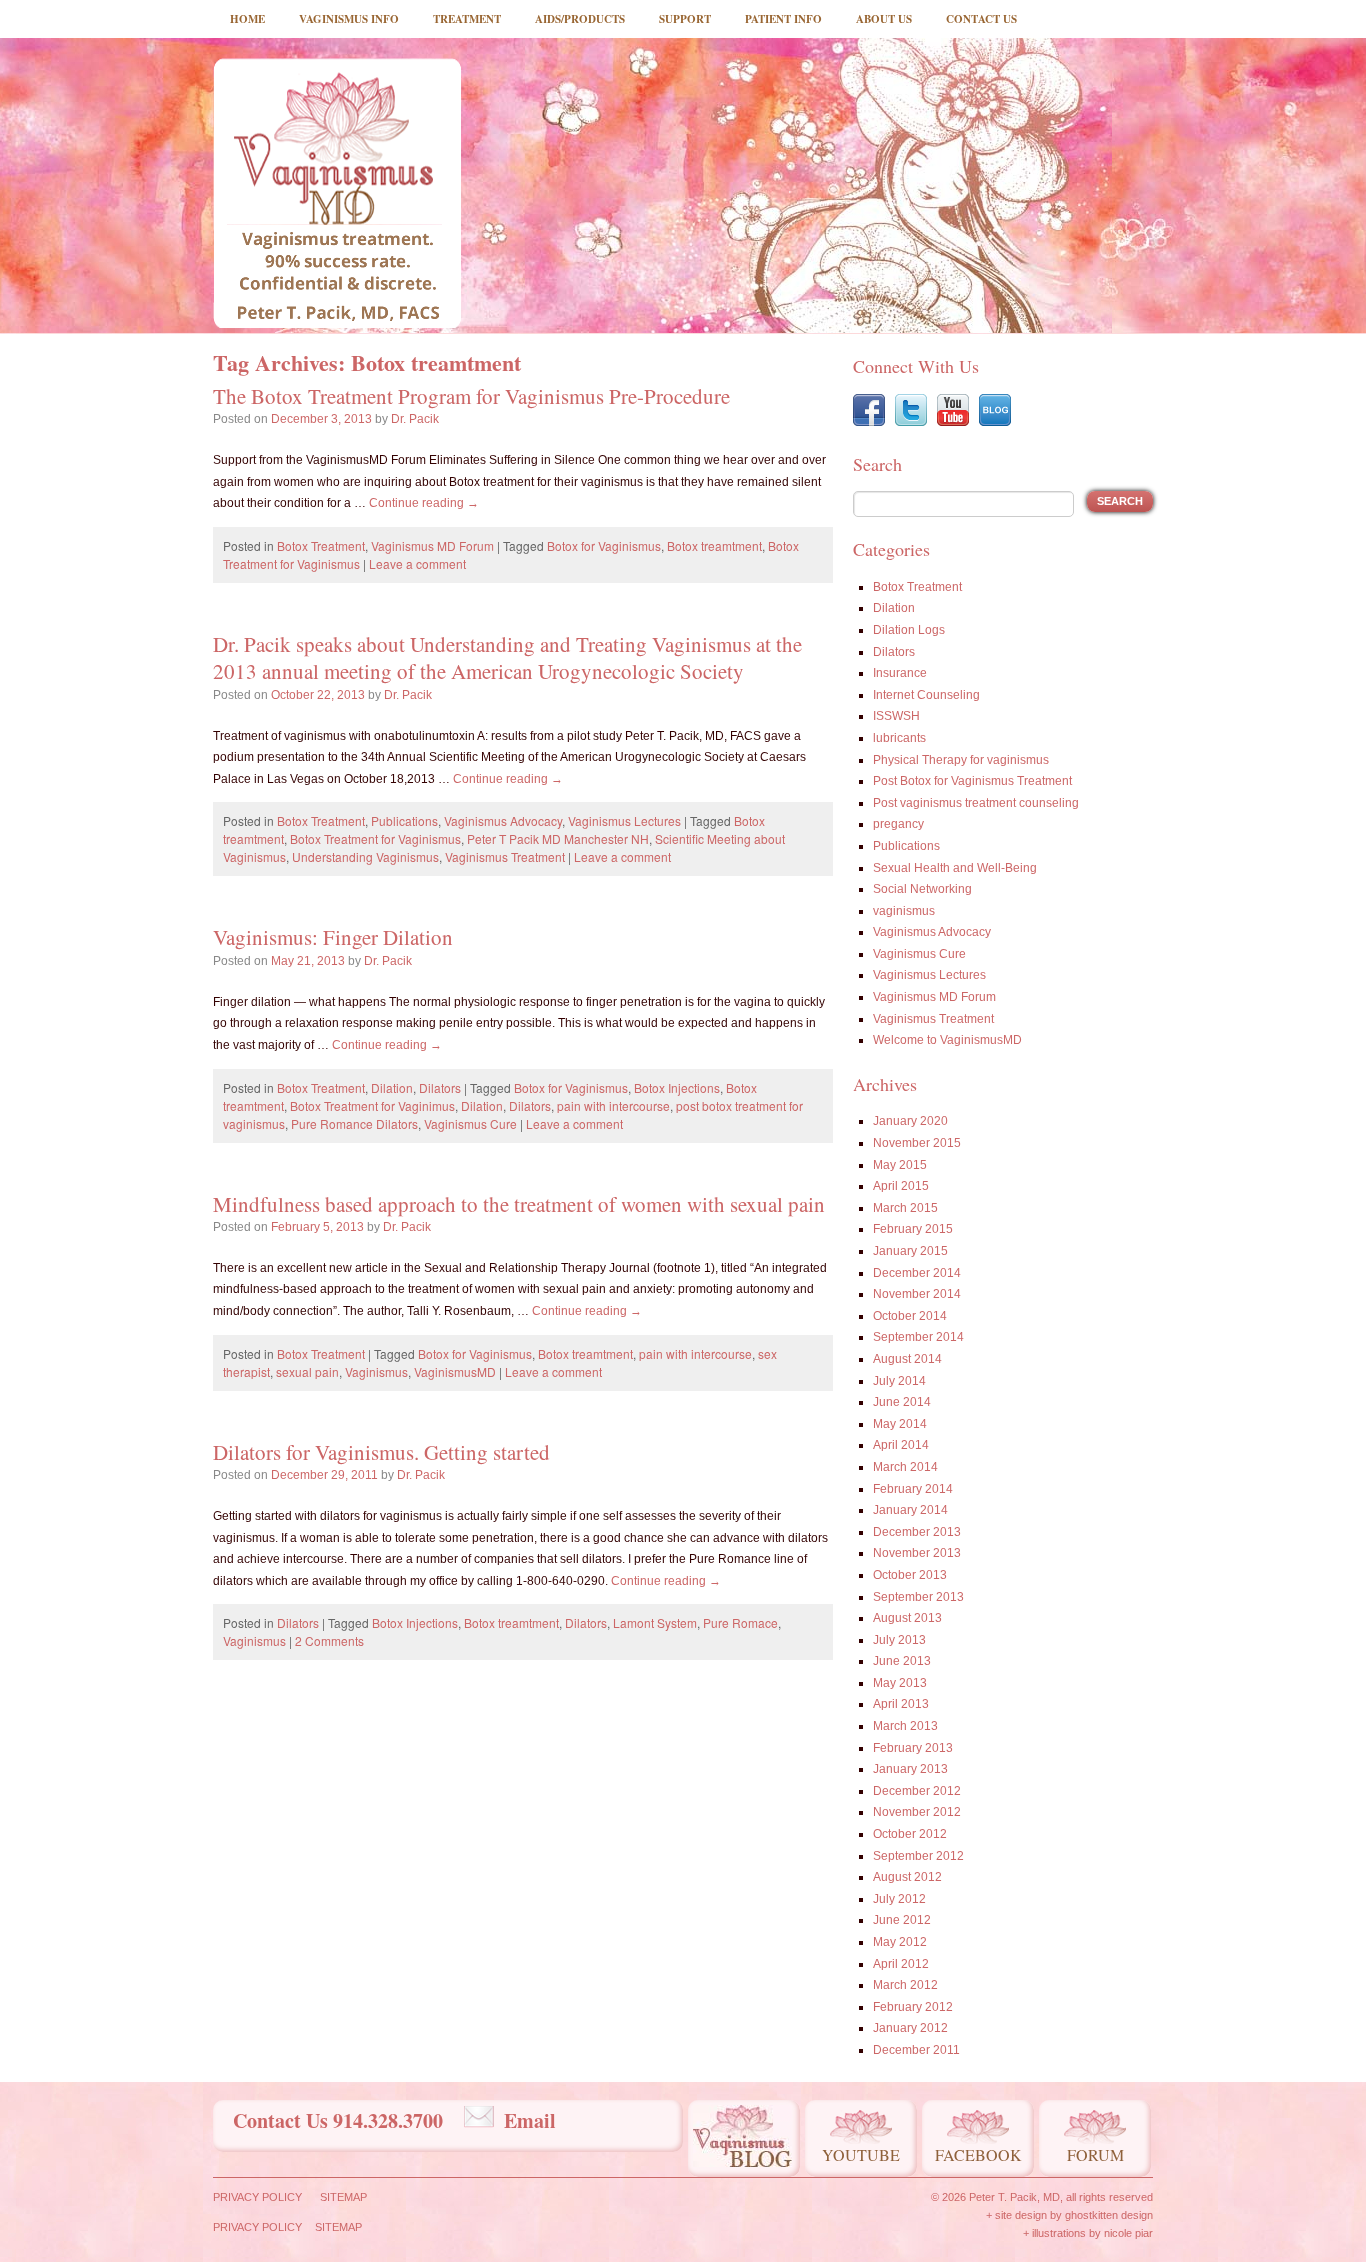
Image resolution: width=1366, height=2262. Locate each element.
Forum (1095, 2154)
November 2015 (917, 1143)
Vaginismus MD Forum (432, 545)
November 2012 (917, 1812)
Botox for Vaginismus (604, 545)
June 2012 (902, 1920)
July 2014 (899, 1381)
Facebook (978, 2154)
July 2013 (899, 1640)
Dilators (440, 1087)
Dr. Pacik (415, 419)
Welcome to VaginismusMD (947, 1040)
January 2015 (910, 1251)
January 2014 (910, 1510)
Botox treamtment (714, 545)
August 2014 (907, 1359)
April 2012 (901, 1964)
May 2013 (900, 1683)
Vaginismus (376, 1371)
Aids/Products (580, 19)
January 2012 (910, 2028)
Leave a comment (417, 563)
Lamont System (655, 1622)
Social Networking (922, 889)
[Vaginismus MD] (337, 193)
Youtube (861, 2154)
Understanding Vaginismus (365, 856)
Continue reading (424, 503)
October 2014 (910, 1316)
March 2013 (905, 1726)
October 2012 (910, 1834)
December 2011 (916, 2050)
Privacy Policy (257, 2197)
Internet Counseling (926, 695)
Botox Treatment (321, 545)
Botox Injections (677, 1087)
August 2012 (907, 1877)
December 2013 (917, 1532)
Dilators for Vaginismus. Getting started (381, 1452)
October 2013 (910, 1575)
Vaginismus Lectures (624, 820)
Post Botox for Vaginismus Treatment (972, 781)
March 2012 (905, 1985)
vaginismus (904, 911)
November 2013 (917, 1553)
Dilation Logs (909, 630)
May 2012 (900, 1942)
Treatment (467, 19)
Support (685, 19)
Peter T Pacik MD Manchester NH (558, 838)
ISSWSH (896, 716)
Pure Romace (740, 1622)
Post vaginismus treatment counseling (976, 803)
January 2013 (910, 1769)
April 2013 (901, 1704)
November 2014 (917, 1294)
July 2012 (899, 1899)
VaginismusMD (455, 1371)
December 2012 (917, 1791)
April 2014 (901, 1445)
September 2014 (918, 1337)
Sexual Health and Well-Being (955, 868)
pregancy (898, 824)
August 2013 (907, 1618)
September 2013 (918, 1597)
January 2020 (910, 1121)
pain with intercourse (613, 1105)
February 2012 (913, 2007)
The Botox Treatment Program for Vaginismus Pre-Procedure (471, 396)
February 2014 (913, 1489)
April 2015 (901, 1186)
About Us (884, 19)
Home (247, 19)
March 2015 (905, 1208)
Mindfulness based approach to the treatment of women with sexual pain (519, 1204)
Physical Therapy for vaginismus (961, 760)
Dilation (392, 1087)
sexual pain (307, 1371)
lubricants (899, 738)
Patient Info (783, 19)
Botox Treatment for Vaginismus (375, 838)
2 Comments (329, 1640)
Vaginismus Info (349, 19)
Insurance (900, 673)
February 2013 (913, 1748)
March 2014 (905, 1467)
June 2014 (902, 1402)
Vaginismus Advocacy (503, 820)
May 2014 (900, 1424)
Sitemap (343, 2197)
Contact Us (981, 19)
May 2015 (900, 1165)
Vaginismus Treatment (505, 856)
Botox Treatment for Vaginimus (372, 1105)
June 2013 (902, 1661)
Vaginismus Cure (470, 1123)
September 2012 (918, 1856)
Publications (404, 820)
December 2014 (917, 1273)
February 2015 (913, 1229)
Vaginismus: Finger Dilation (333, 937)
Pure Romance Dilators (354, 1123)
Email (530, 2120)
